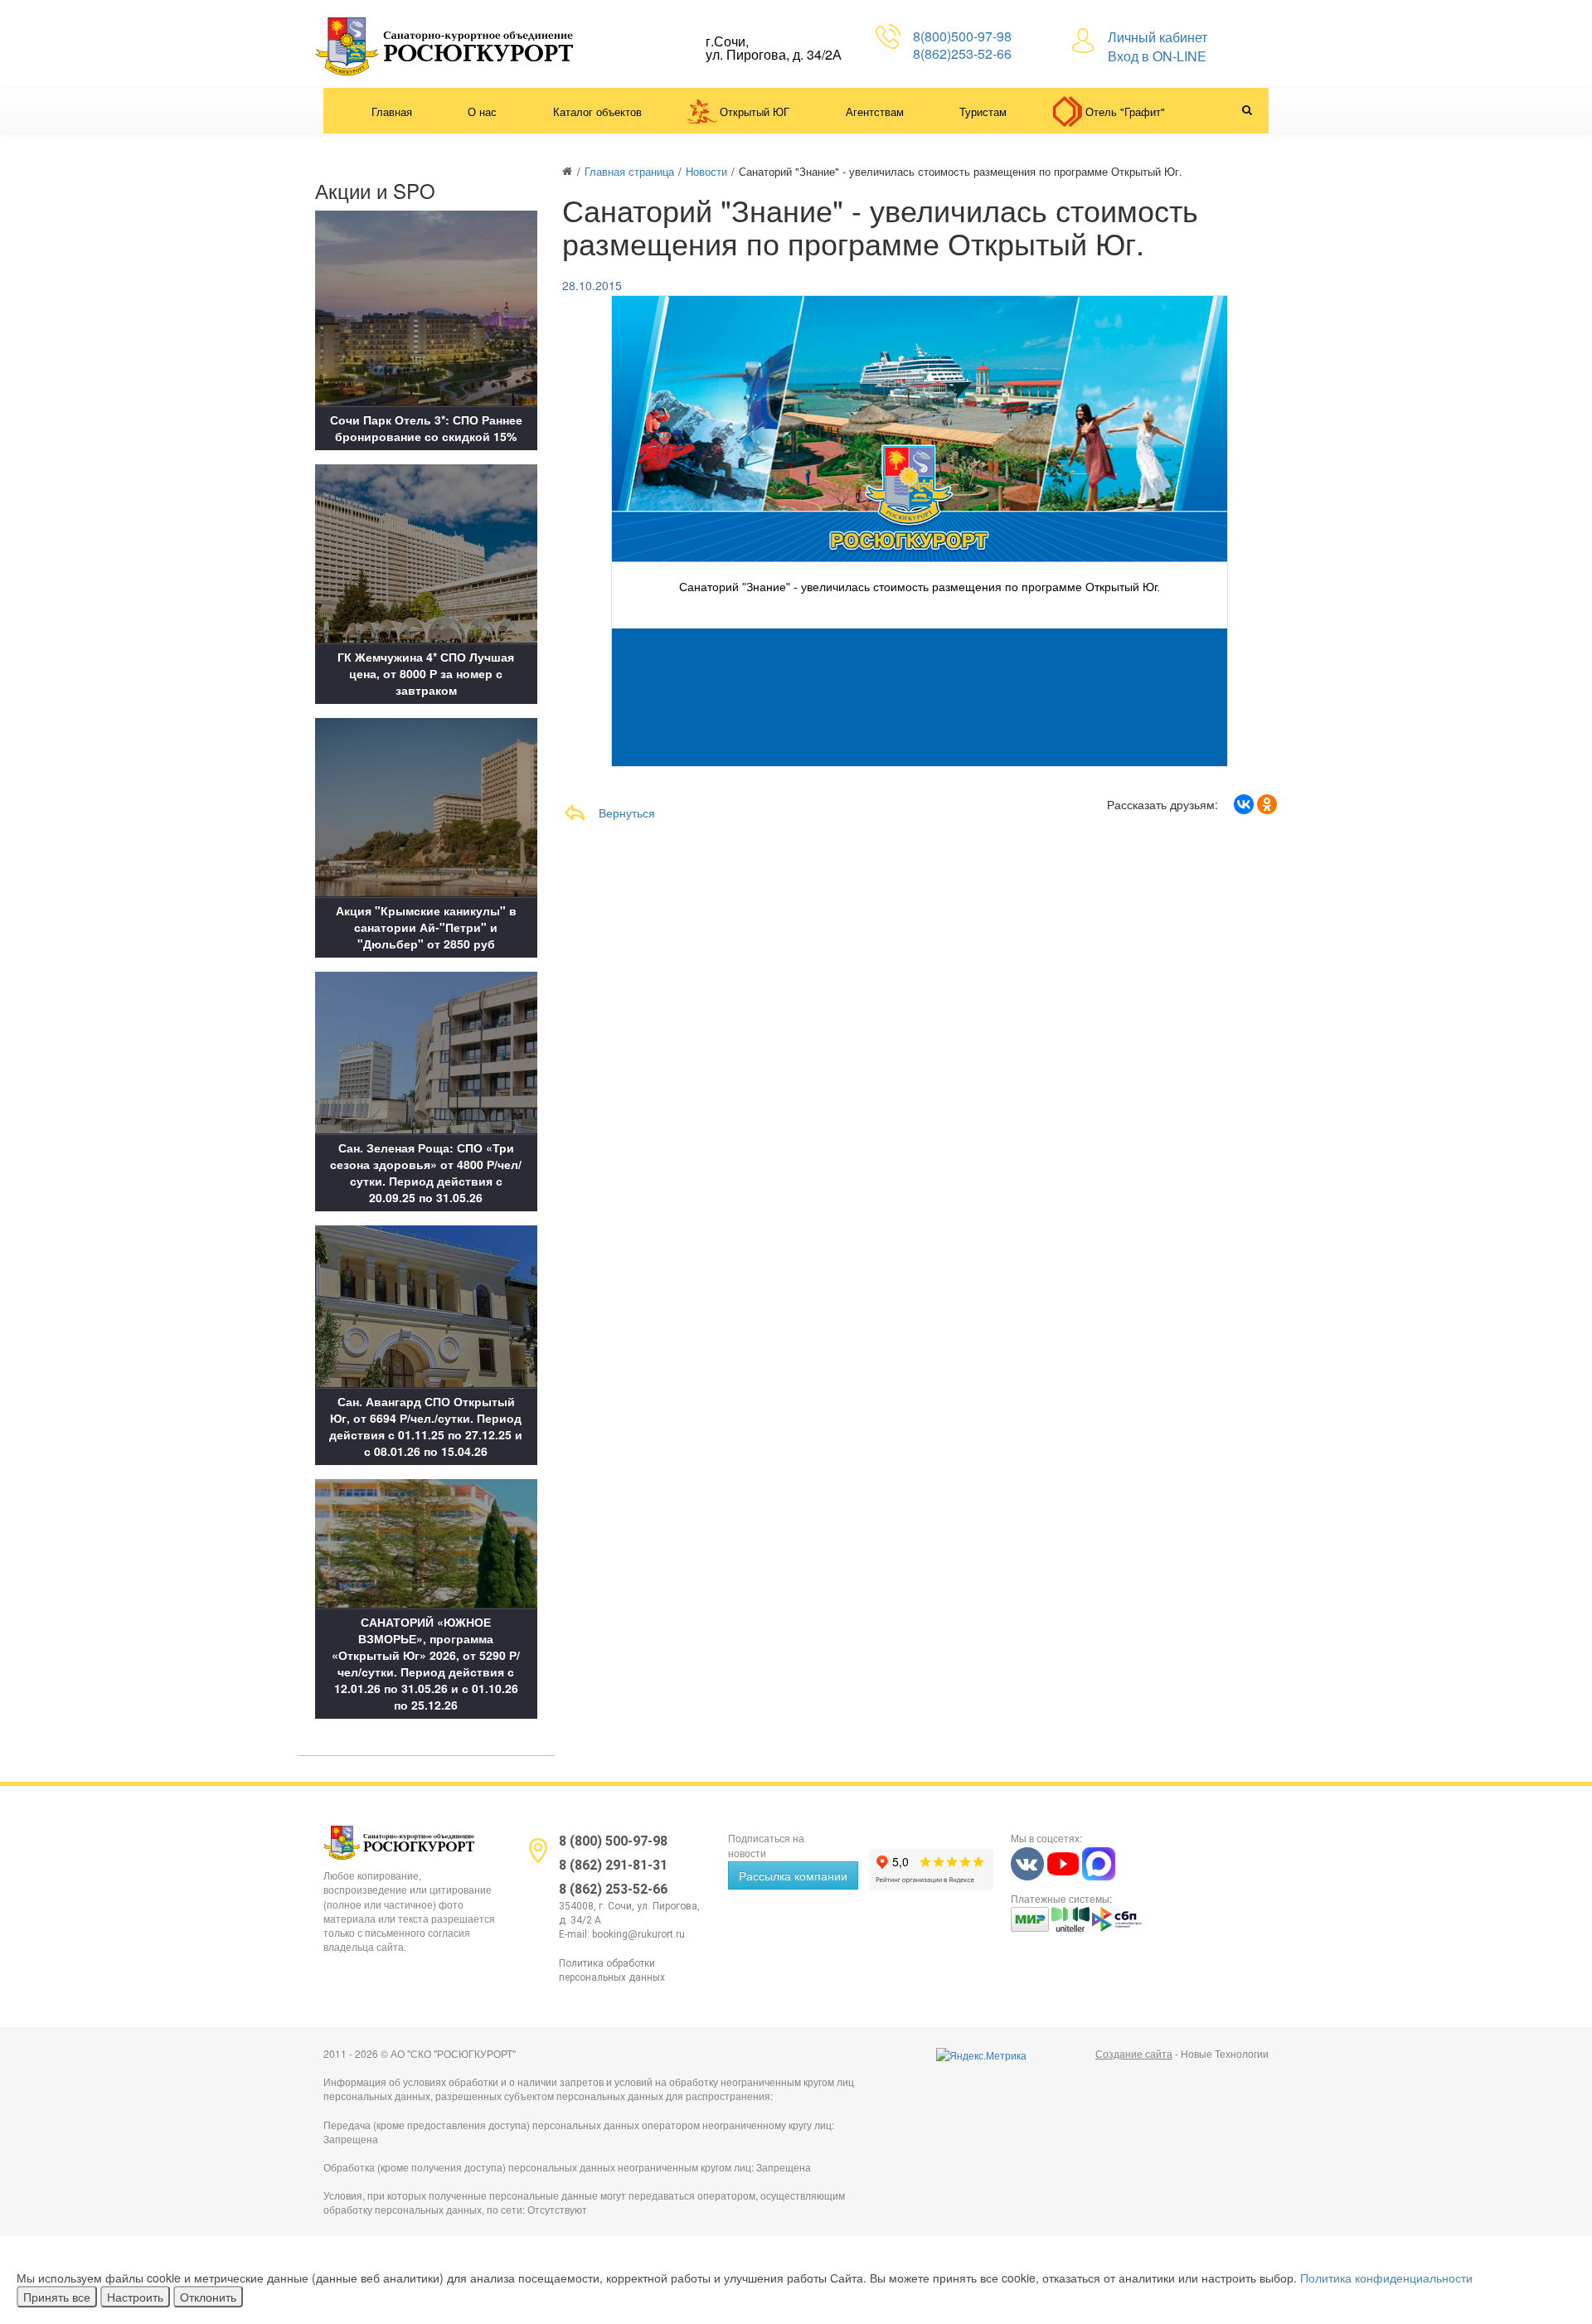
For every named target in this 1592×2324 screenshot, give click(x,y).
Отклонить (208, 2297)
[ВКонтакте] (1244, 804)
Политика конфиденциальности (1386, 2278)
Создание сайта (1134, 2053)
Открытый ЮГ (755, 112)
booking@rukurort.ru (638, 1934)
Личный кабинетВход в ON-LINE (1158, 46)
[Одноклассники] (1267, 804)
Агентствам (875, 112)
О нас (482, 112)
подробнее (921, 604)
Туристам (983, 112)
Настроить (135, 2297)
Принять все (57, 2297)
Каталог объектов (597, 112)
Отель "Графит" (1125, 112)
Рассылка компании (793, 1875)
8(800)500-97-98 (962, 36)
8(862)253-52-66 (962, 53)
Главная (392, 112)
